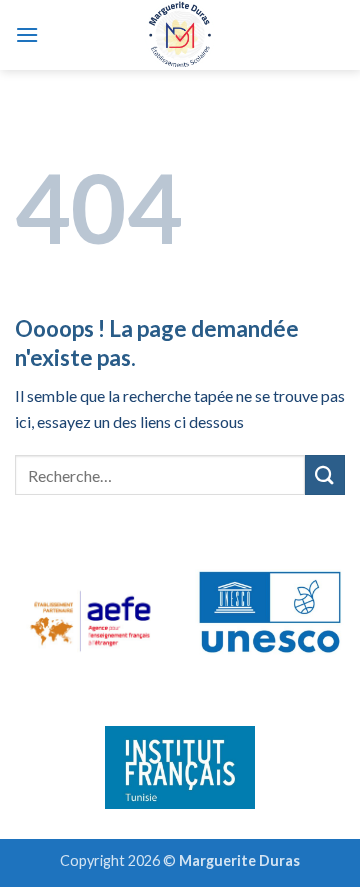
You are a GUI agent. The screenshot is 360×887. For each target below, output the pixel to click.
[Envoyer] (325, 474)
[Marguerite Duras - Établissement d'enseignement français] (180, 35)
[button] (27, 34)
